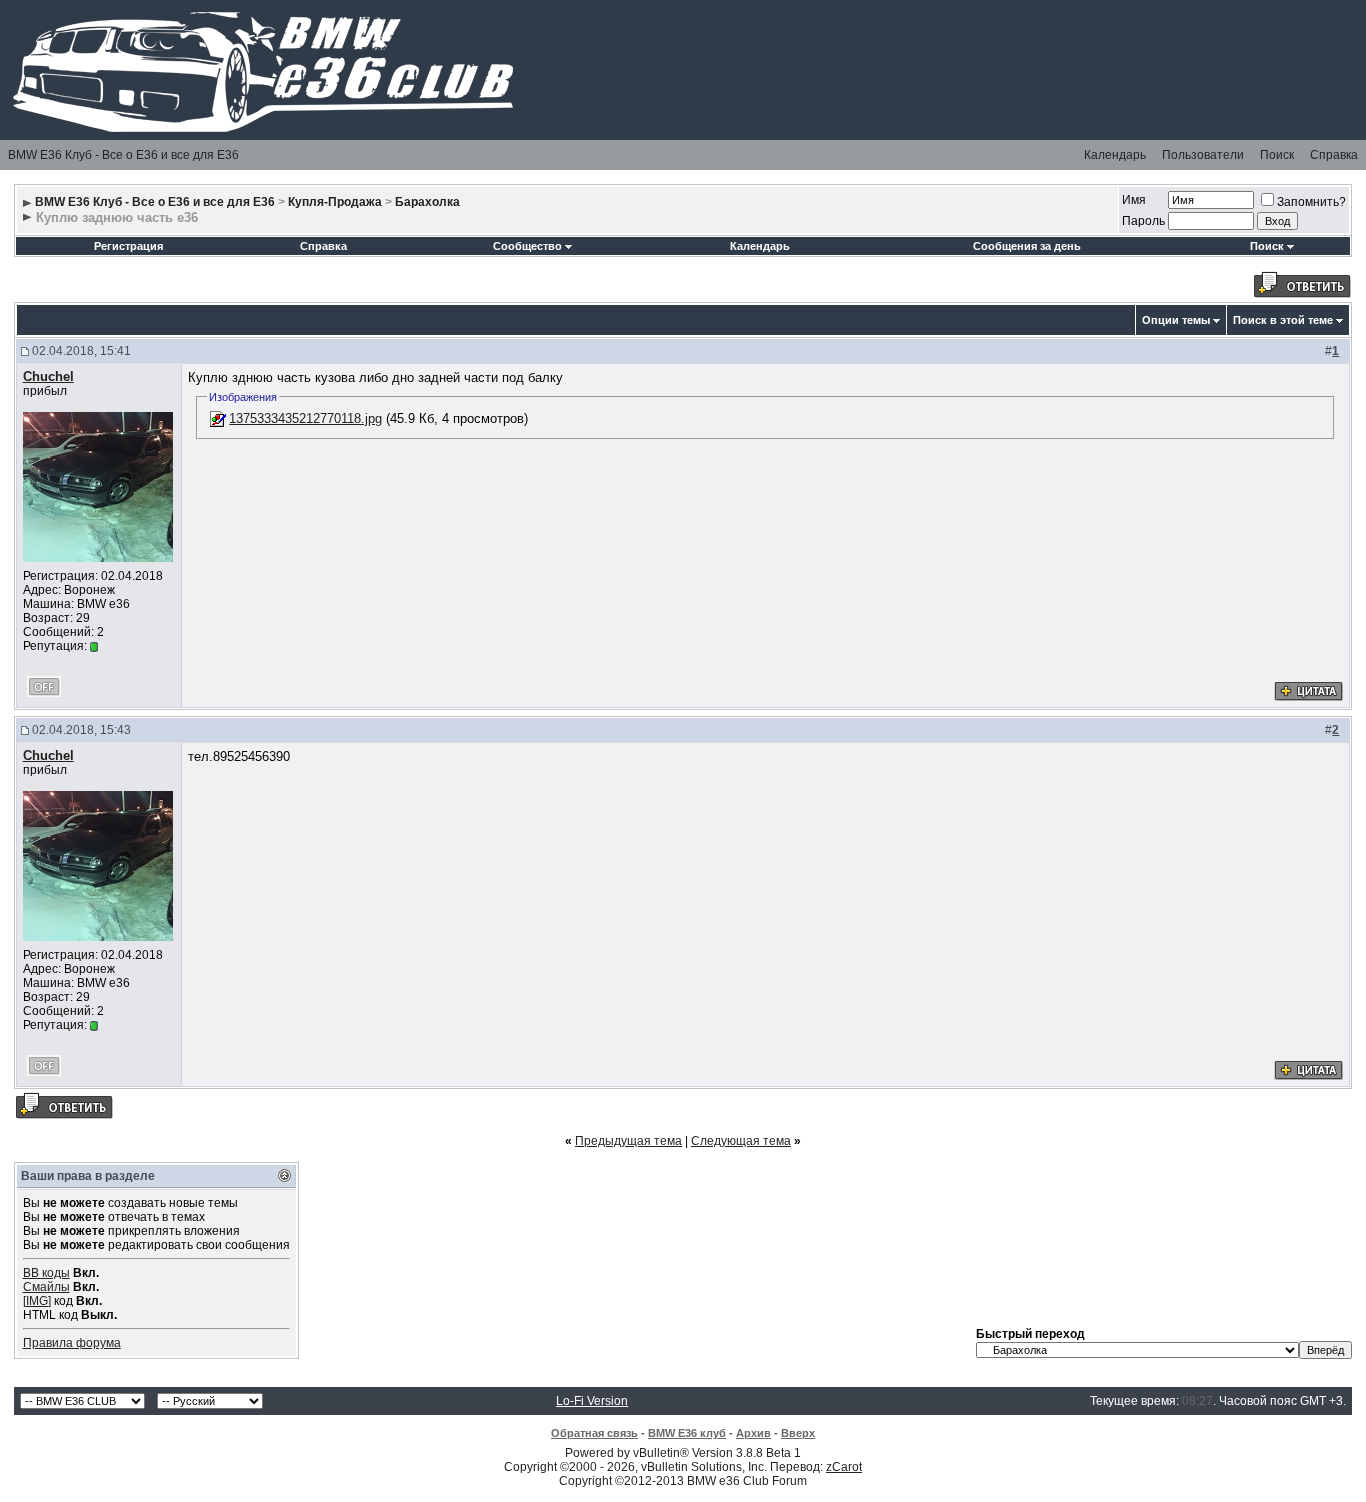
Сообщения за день (1027, 246)
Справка (1334, 155)
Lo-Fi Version (592, 1401)
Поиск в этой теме (1283, 320)
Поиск (1277, 155)
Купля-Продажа (335, 202)
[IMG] (37, 1301)
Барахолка (427, 202)
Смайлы (46, 1287)
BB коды (46, 1273)
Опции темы (1176, 320)
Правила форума (72, 1343)
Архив (753, 1433)
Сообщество (527, 246)
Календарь (1115, 155)
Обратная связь (594, 1433)
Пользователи (1203, 155)
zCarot (844, 1467)
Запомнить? (1311, 202)
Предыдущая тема (628, 1141)
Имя (1134, 200)
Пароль (1143, 221)
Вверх (798, 1433)
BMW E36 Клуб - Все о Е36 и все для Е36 (123, 155)
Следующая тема (741, 1141)
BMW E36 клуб (687, 1433)
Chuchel (48, 376)
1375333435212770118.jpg (305, 418)
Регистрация (128, 246)
